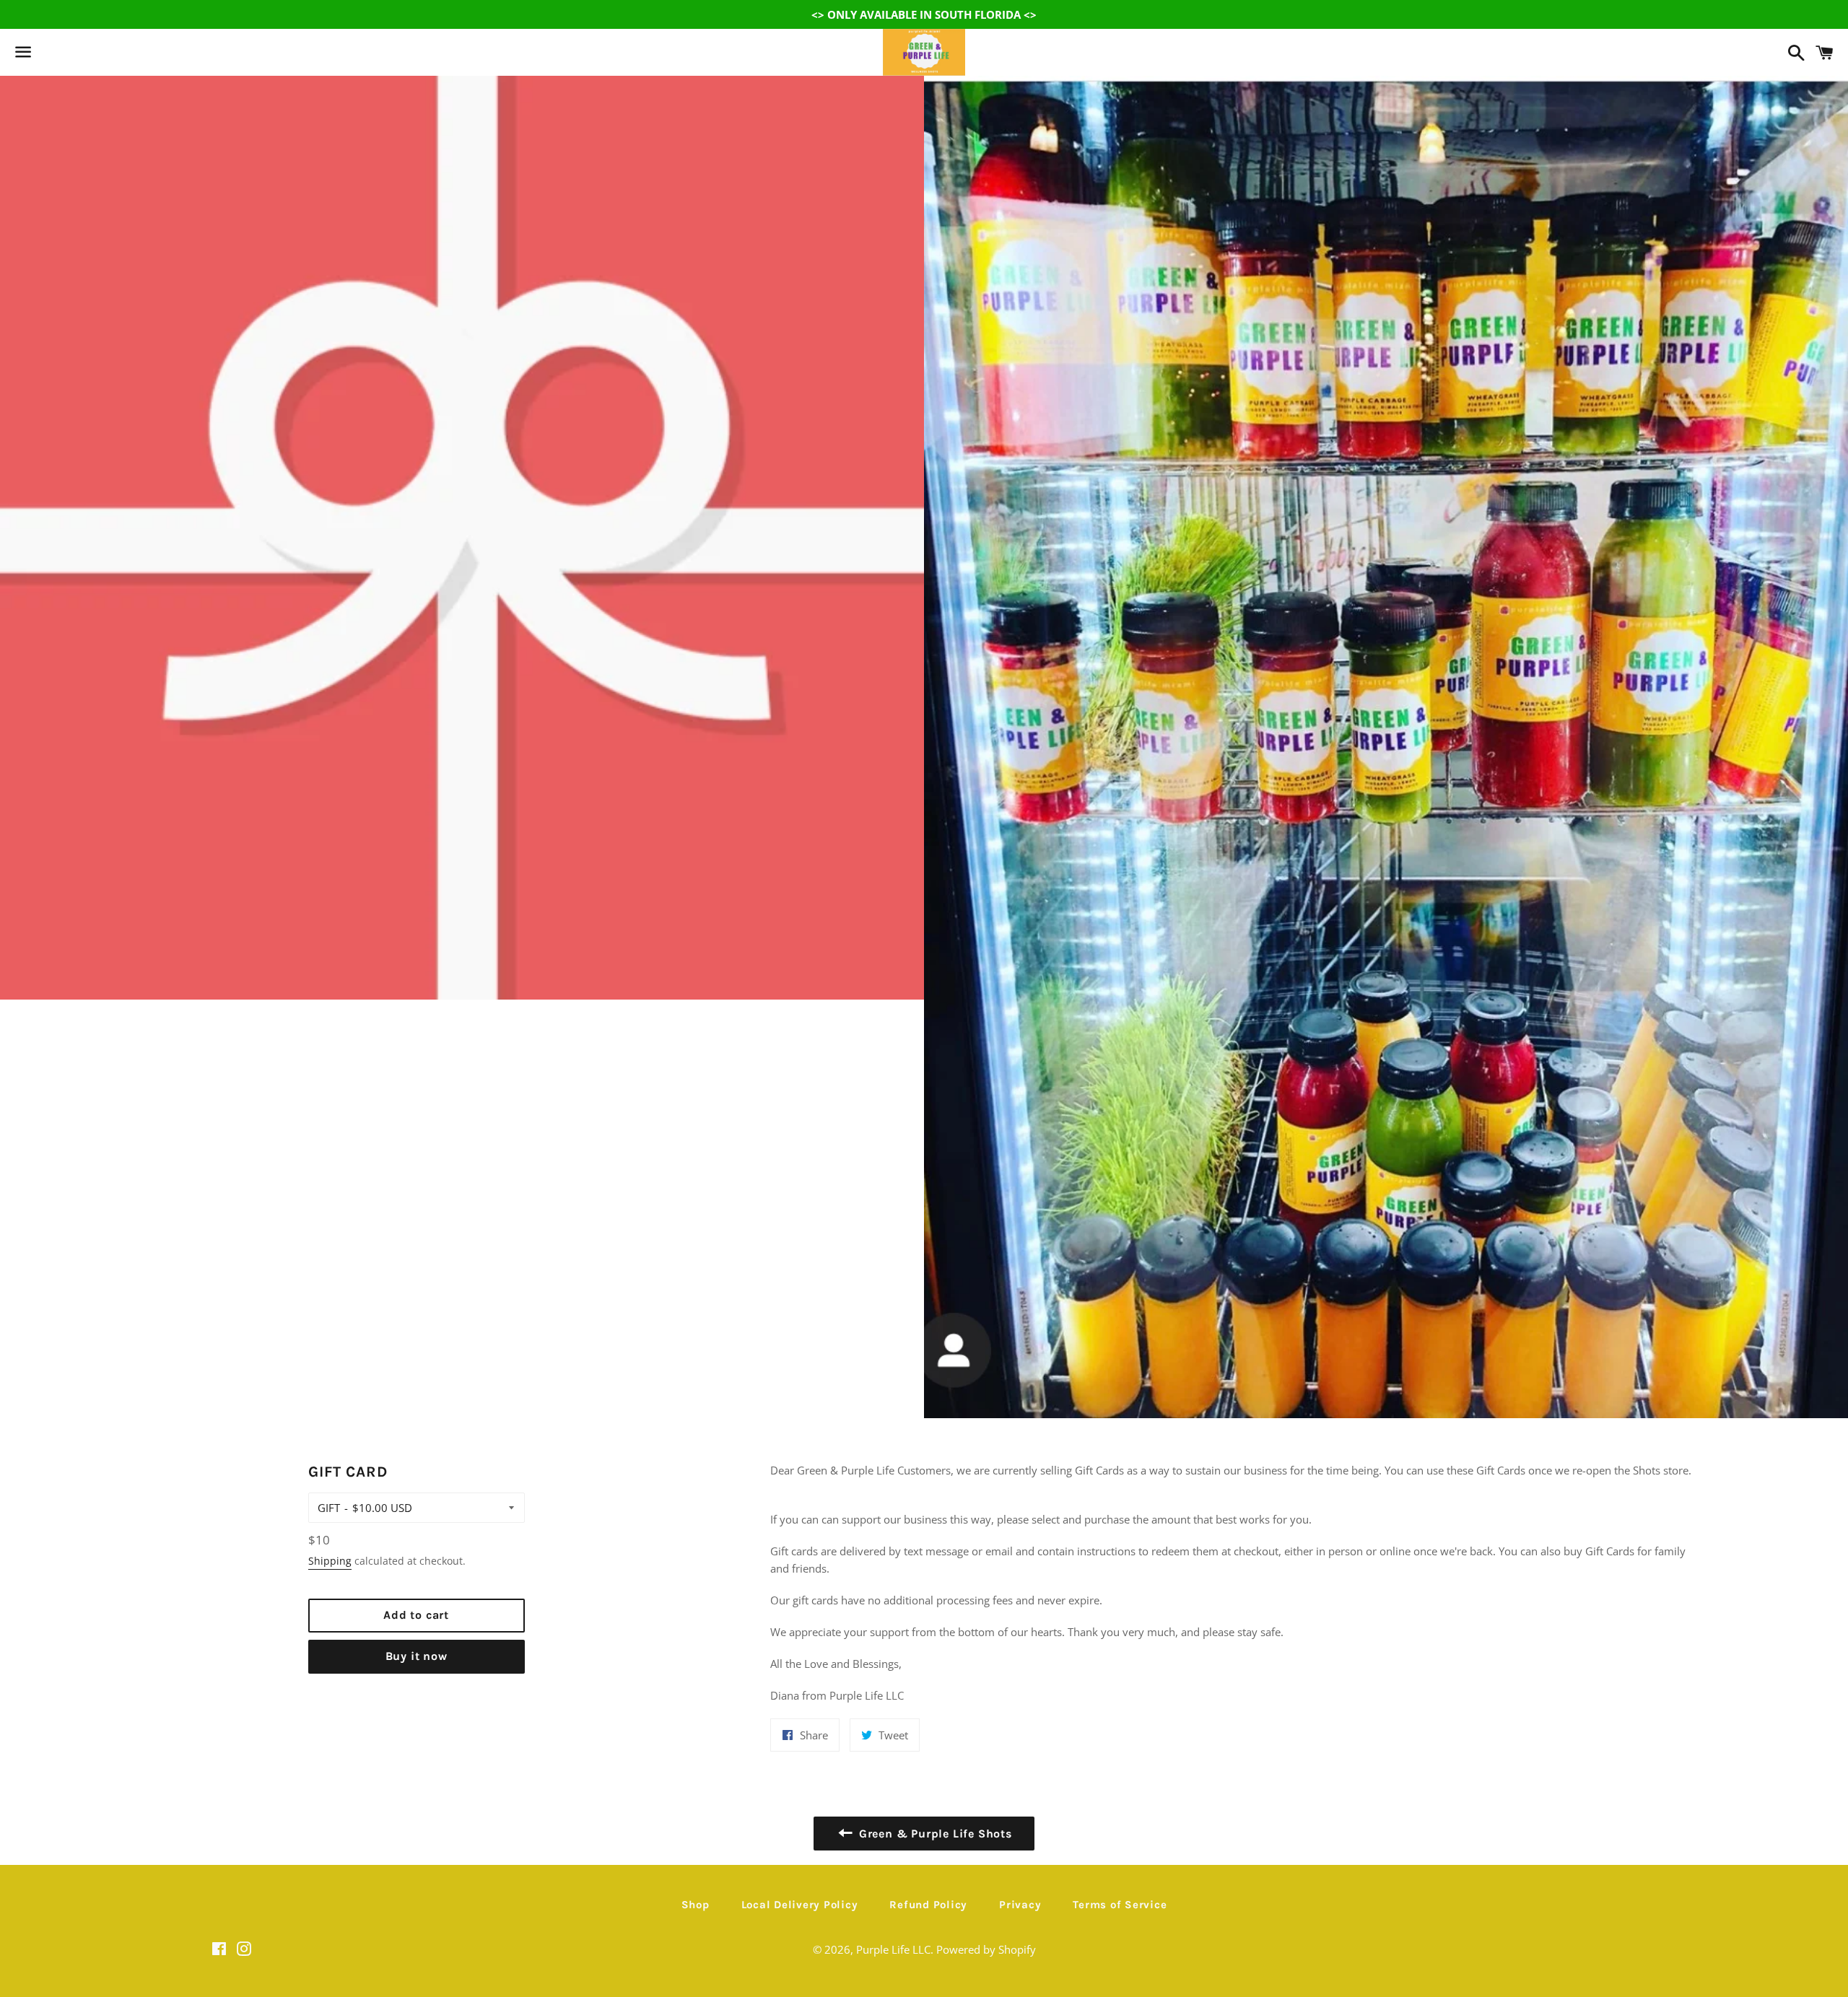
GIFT (329, 1508)
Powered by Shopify (986, 1949)
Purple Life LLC (893, 1949)
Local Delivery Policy (800, 1905)
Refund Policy (928, 1905)
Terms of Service (1120, 1905)
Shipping (330, 1561)
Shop (696, 1905)
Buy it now (417, 1656)
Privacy (1020, 1905)
